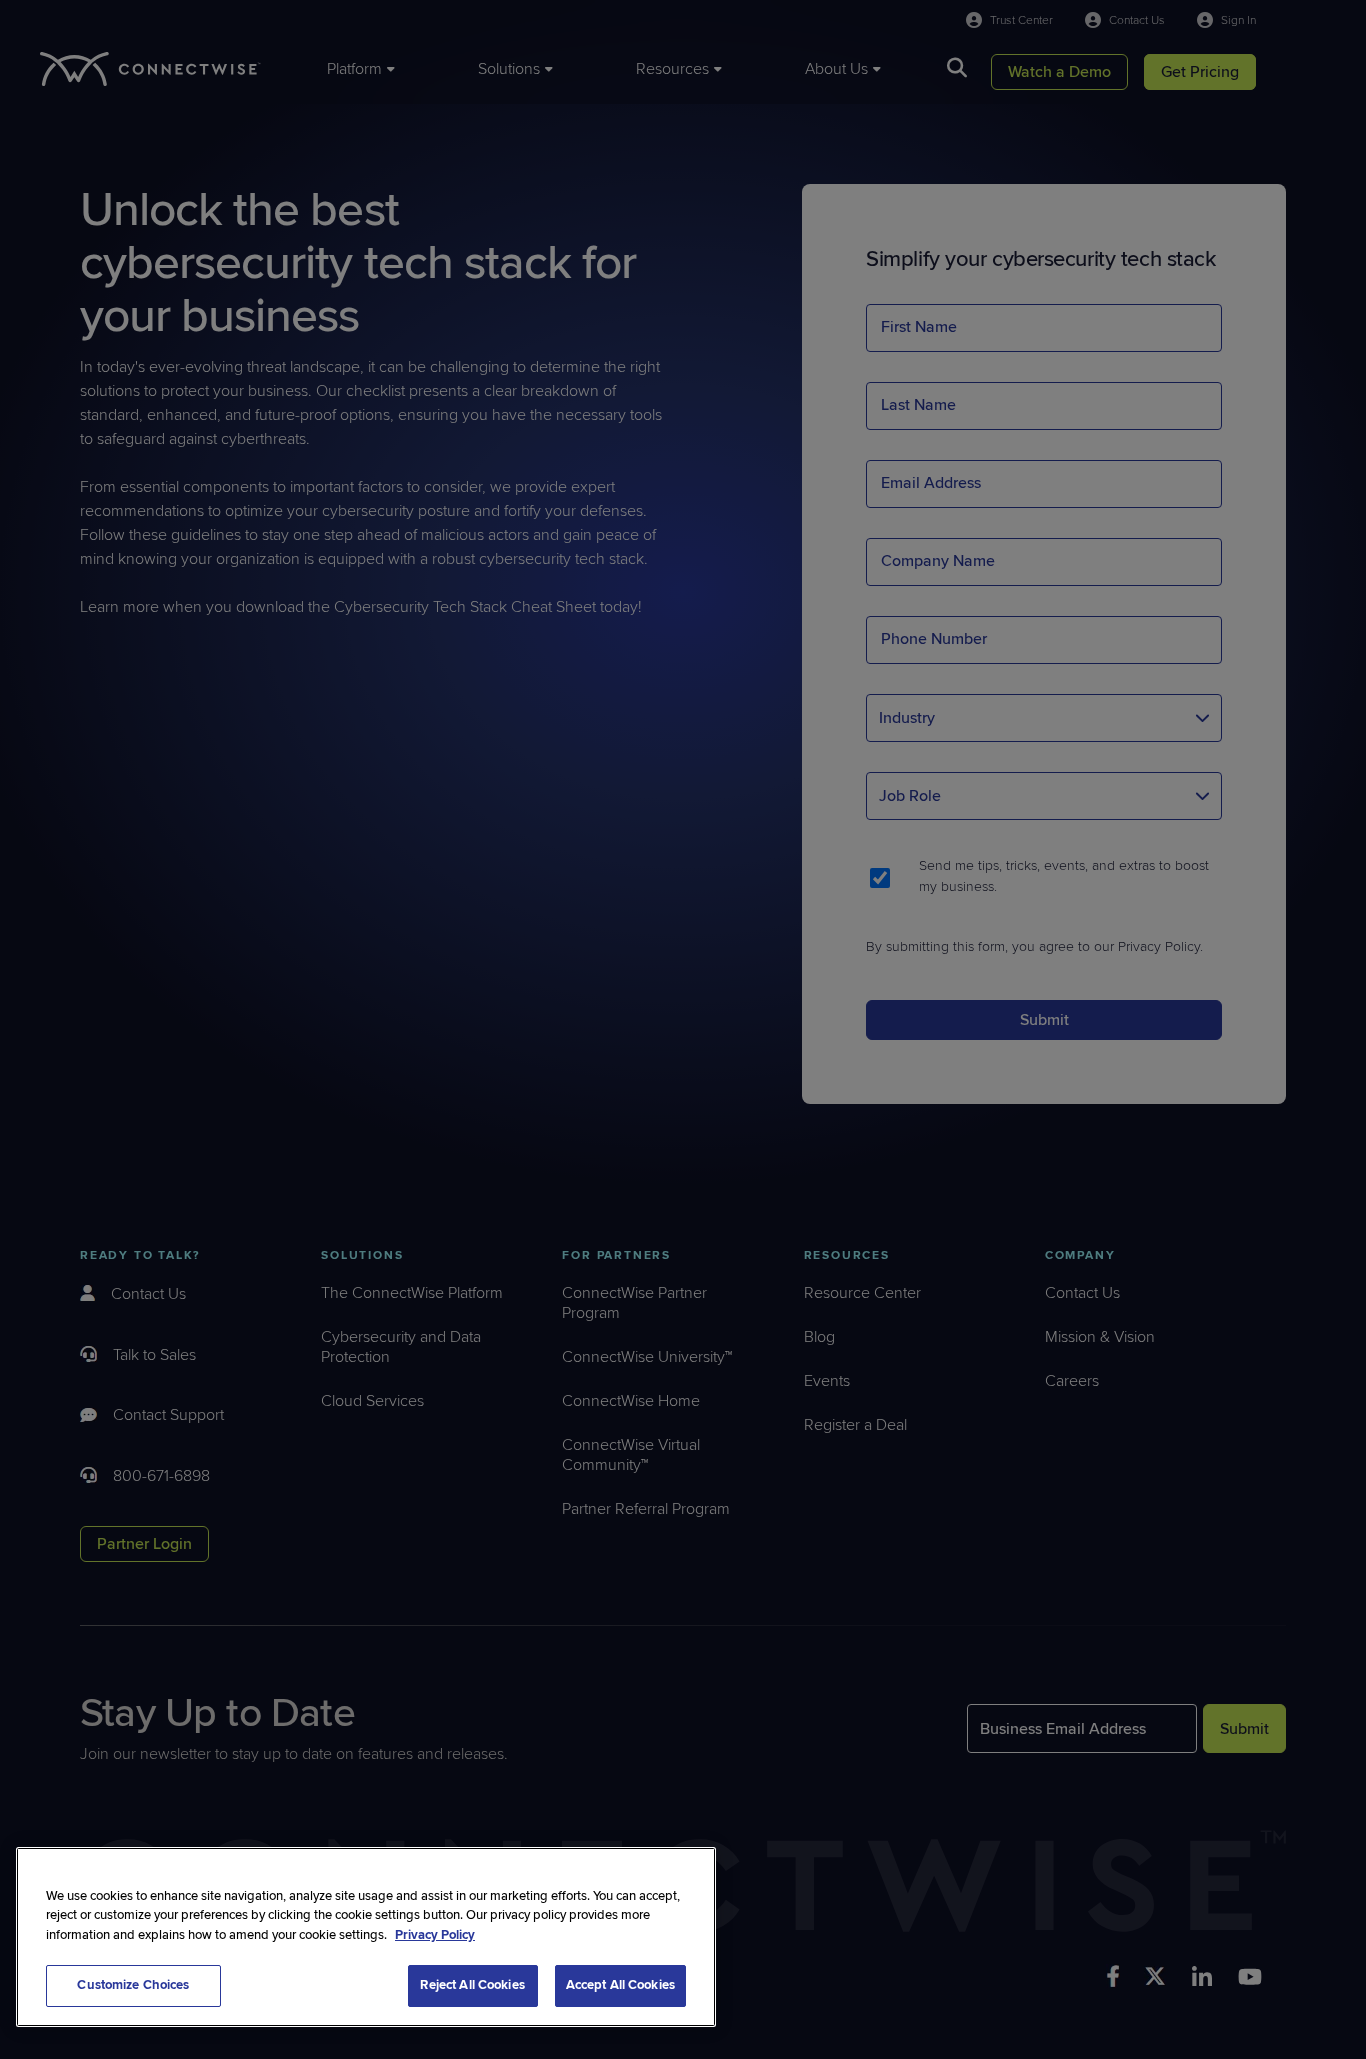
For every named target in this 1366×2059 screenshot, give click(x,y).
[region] (366, 1937)
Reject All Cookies (472, 1985)
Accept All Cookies (620, 1985)
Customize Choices (133, 1985)
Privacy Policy (435, 1935)
